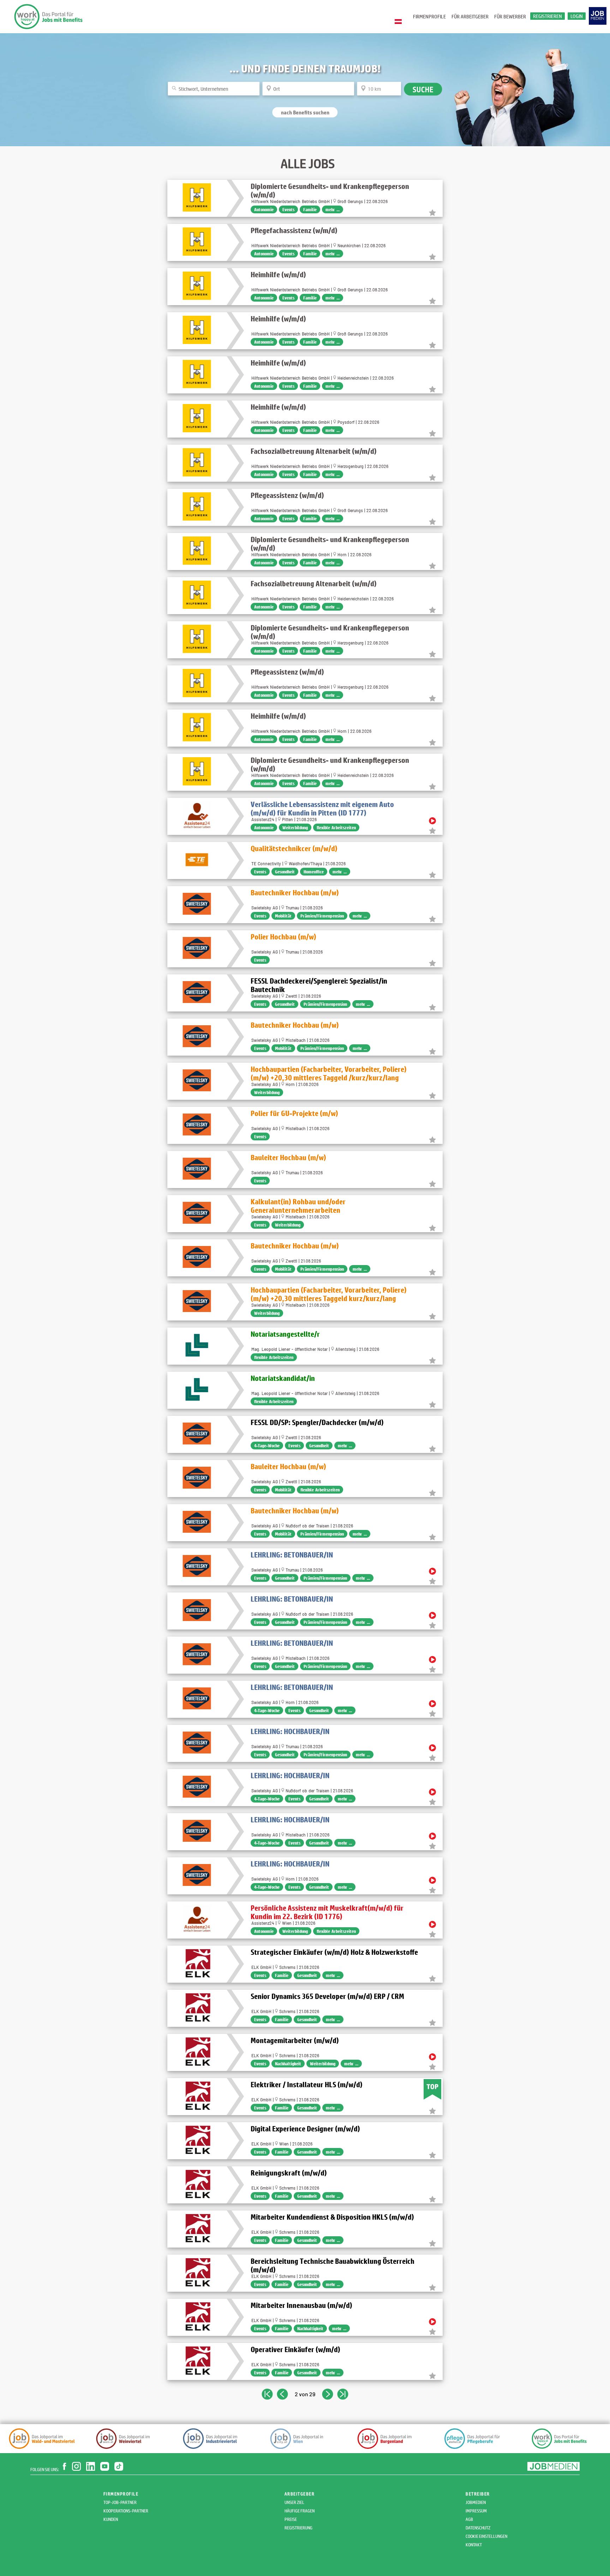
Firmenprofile (429, 16)
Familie (310, 209)
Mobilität (283, 916)
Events (288, 209)
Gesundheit (285, 872)
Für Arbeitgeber (470, 16)
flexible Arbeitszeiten (336, 827)
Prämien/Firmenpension (322, 916)
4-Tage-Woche (267, 1446)
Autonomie (264, 209)
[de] (400, 22)
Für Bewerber (510, 16)
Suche (423, 89)
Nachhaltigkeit (288, 2064)
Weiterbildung (295, 827)
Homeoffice (314, 872)
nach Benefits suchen (305, 112)
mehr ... (333, 209)
